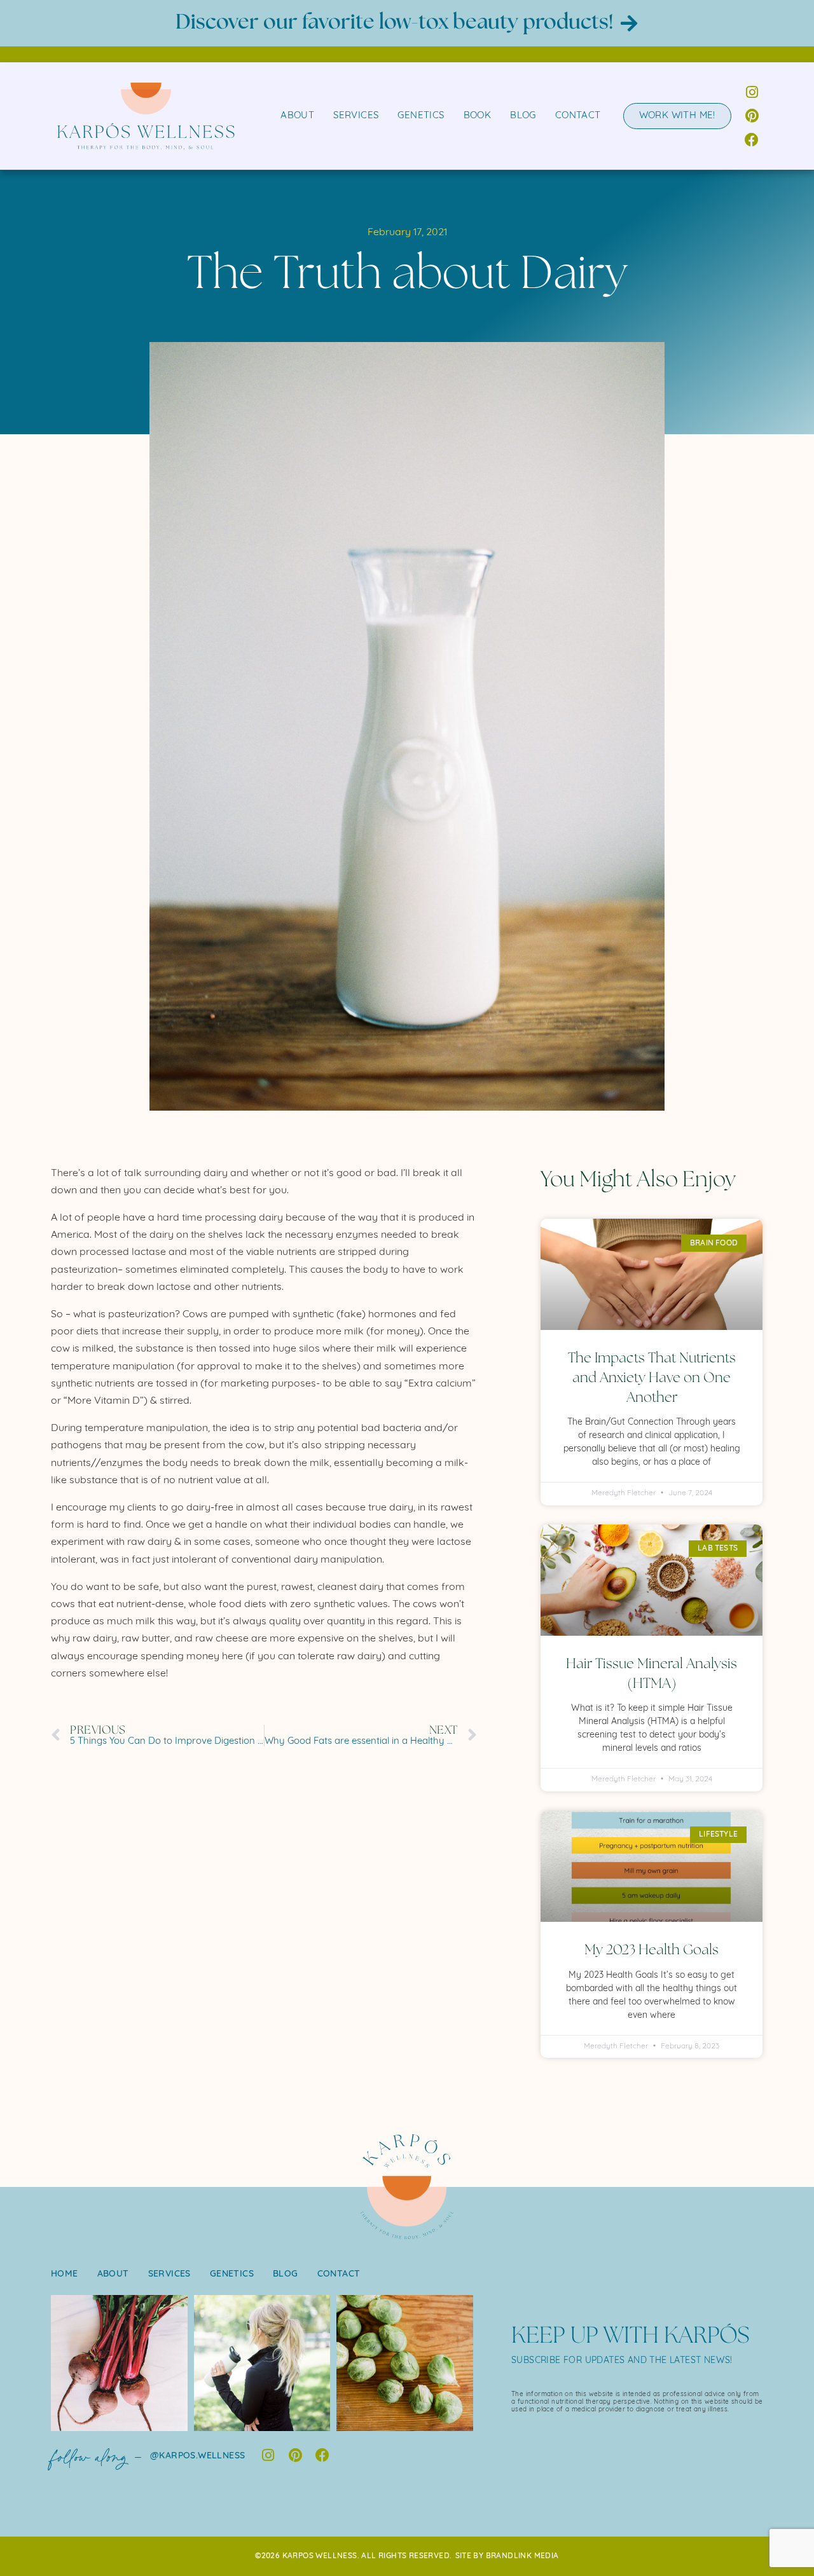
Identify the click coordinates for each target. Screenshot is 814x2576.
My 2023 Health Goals (652, 1950)
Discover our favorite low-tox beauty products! (394, 23)
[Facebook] (752, 140)
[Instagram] (752, 92)
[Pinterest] (752, 116)
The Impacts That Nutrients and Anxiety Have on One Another (652, 1378)
